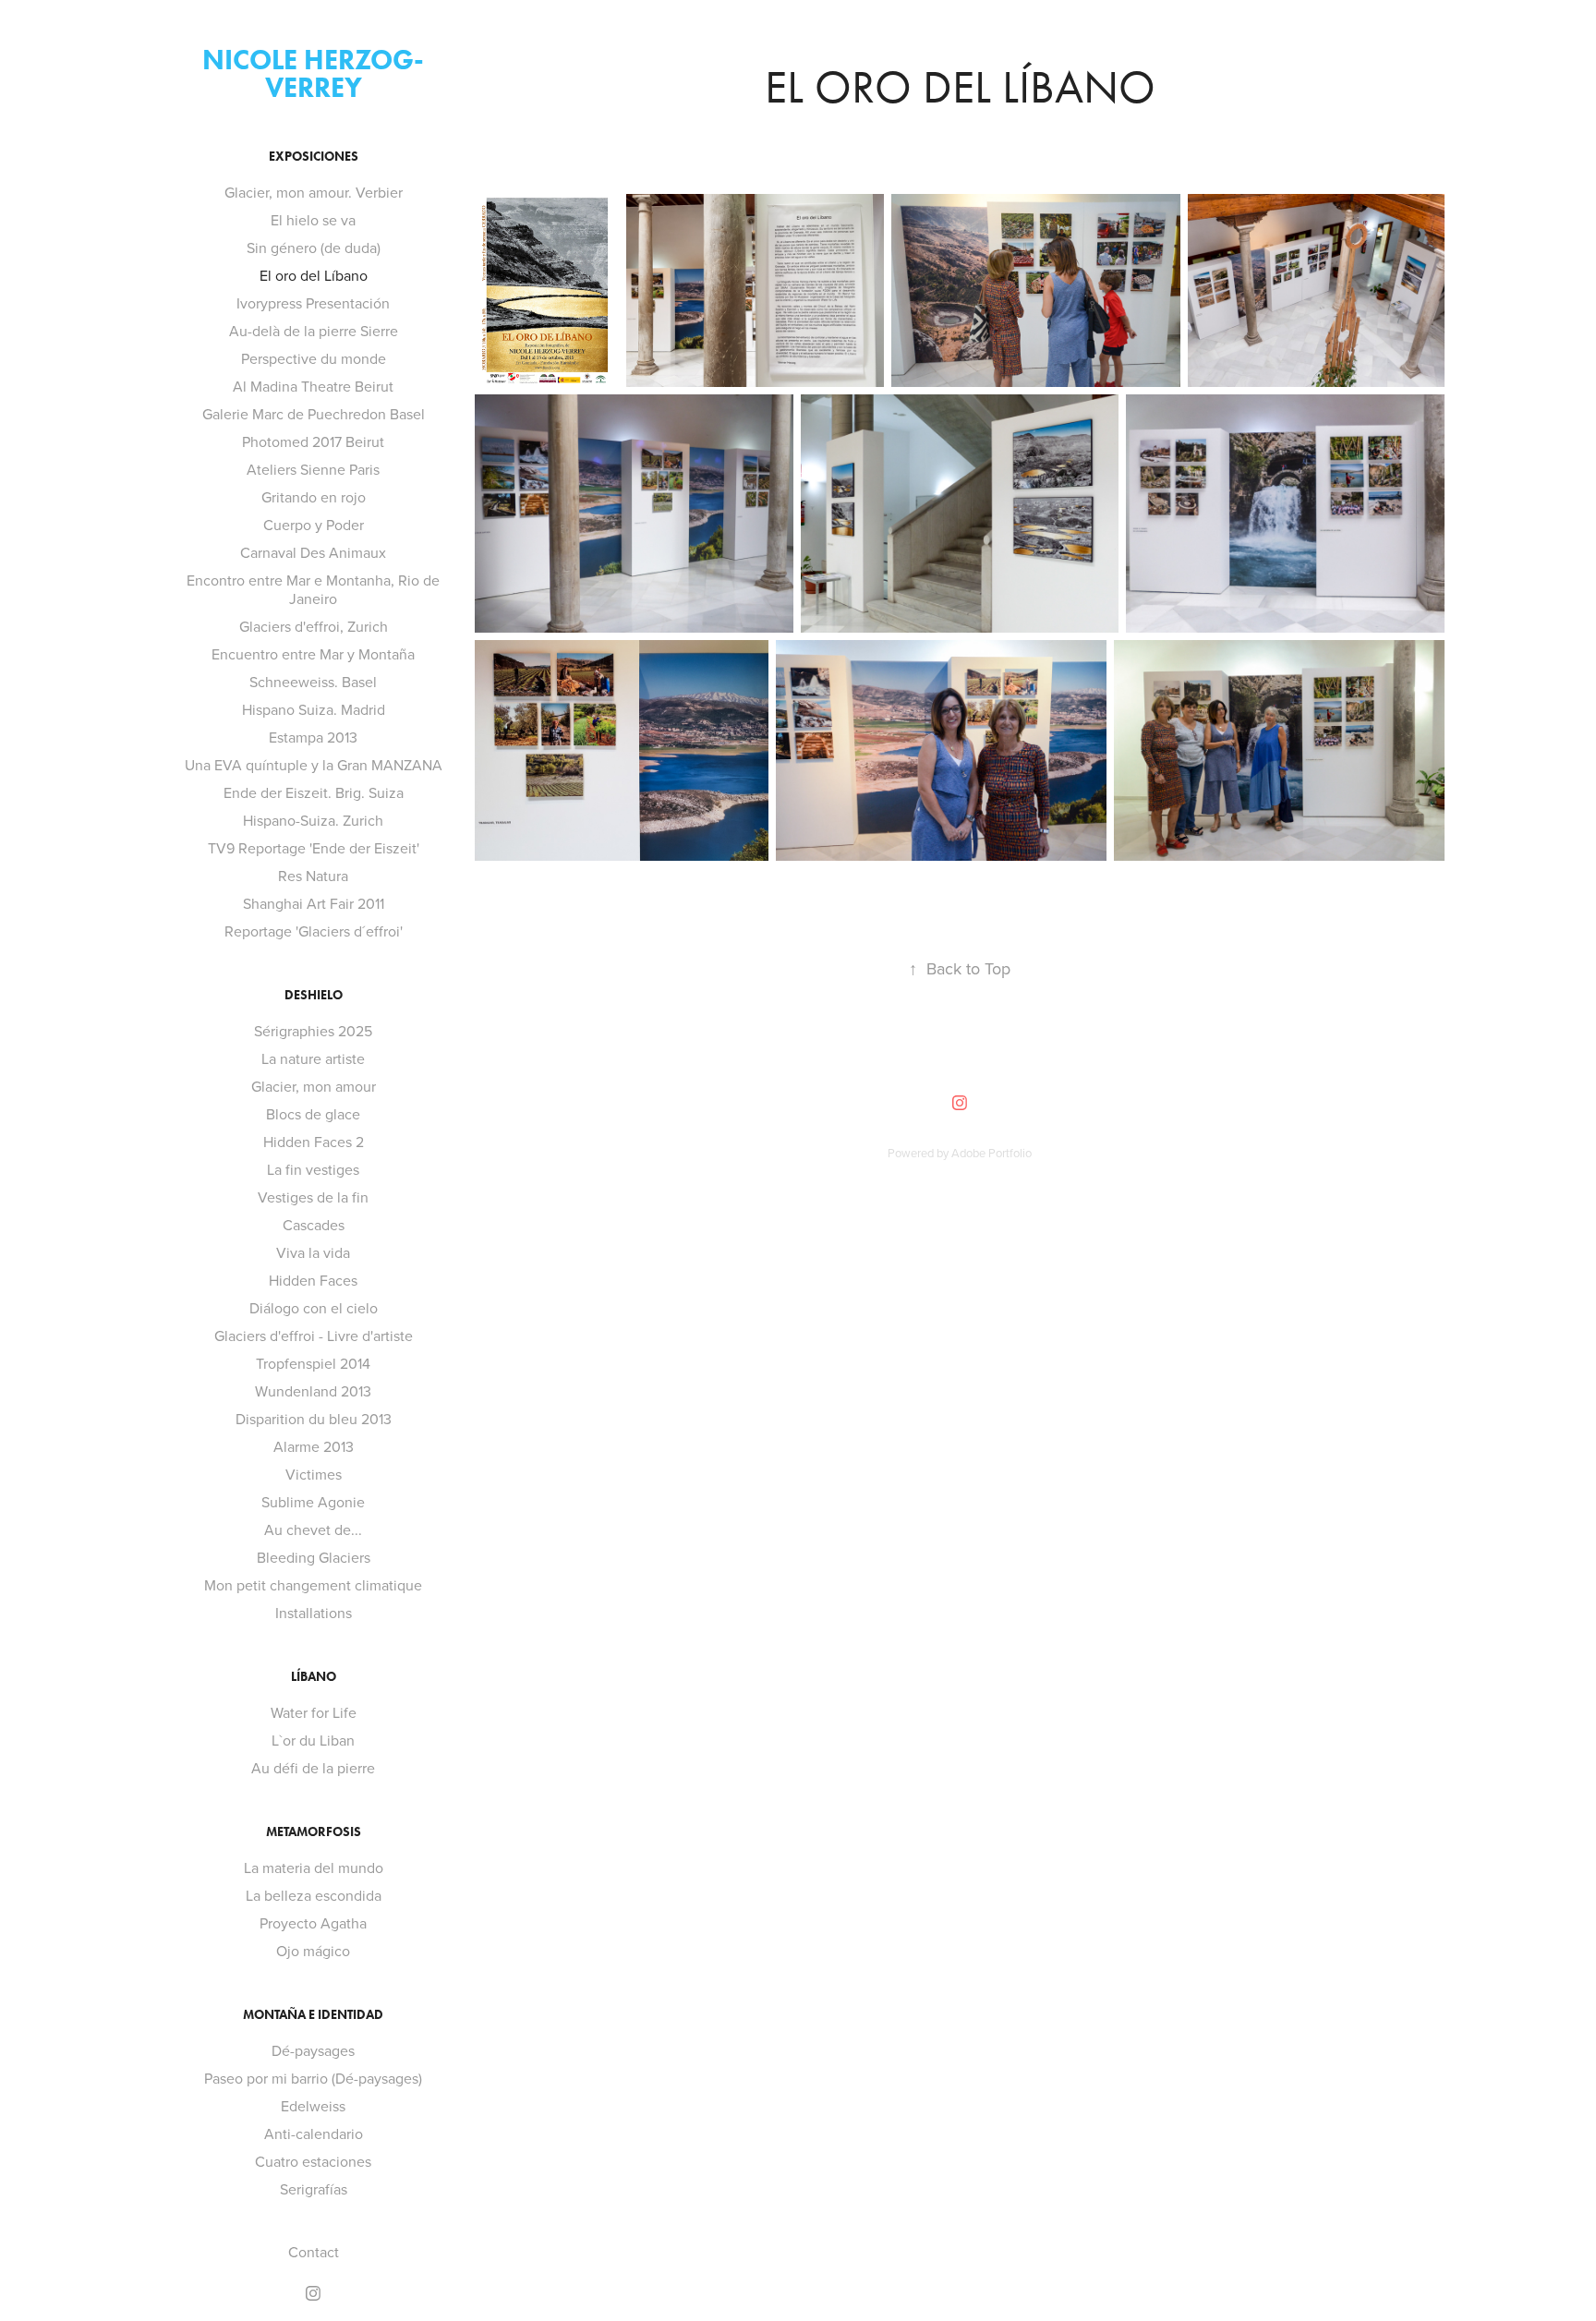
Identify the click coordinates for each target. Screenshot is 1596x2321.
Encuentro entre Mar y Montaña (313, 654)
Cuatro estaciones (313, 2161)
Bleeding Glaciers (314, 1557)
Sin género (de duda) (314, 248)
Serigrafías (314, 2189)
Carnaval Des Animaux (313, 552)
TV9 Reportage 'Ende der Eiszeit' (314, 848)
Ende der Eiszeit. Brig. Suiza (314, 792)
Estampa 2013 (313, 737)
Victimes (314, 1474)
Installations (314, 1613)
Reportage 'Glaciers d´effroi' (314, 931)
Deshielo (314, 995)
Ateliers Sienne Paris (313, 469)
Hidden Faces (313, 1280)
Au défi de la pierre (313, 1768)
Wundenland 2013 (313, 1391)
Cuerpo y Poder (314, 525)
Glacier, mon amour (314, 1086)
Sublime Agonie (313, 1502)
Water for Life (314, 1712)
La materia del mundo (314, 1868)
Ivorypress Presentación (313, 303)
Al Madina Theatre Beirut (313, 386)
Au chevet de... (313, 1529)
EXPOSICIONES (314, 157)
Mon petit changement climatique (313, 1585)
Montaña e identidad (313, 2015)
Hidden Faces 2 (314, 1142)
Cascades (314, 1225)
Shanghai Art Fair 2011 (314, 903)
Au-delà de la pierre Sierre (314, 331)
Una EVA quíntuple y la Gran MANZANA (314, 765)
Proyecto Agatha (313, 1923)
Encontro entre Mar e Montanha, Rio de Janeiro (313, 589)
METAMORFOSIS (314, 1832)
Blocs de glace (313, 1114)
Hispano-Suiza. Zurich (313, 820)
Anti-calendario (314, 2134)
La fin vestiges (313, 1169)
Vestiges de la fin (313, 1197)
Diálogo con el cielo (314, 1308)
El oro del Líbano (314, 275)
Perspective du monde (314, 358)
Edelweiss (313, 2106)
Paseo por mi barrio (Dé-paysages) (313, 2078)
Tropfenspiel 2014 (313, 1363)
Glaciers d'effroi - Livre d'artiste (314, 1336)
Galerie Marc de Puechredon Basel (314, 414)
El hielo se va (313, 220)
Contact (314, 2252)
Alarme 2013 (314, 1446)
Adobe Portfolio (991, 1153)
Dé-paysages (313, 2050)
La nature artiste (313, 1058)
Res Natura (313, 876)
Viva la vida (313, 1252)
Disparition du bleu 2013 (314, 1419)
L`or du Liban (313, 1740)
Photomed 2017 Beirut (313, 441)
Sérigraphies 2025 (313, 1031)
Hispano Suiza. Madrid (314, 709)
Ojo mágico (313, 1951)
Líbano (314, 1677)
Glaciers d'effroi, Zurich (314, 626)
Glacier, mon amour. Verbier (314, 192)
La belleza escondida (314, 1895)
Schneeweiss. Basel (313, 682)
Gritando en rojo (314, 497)
